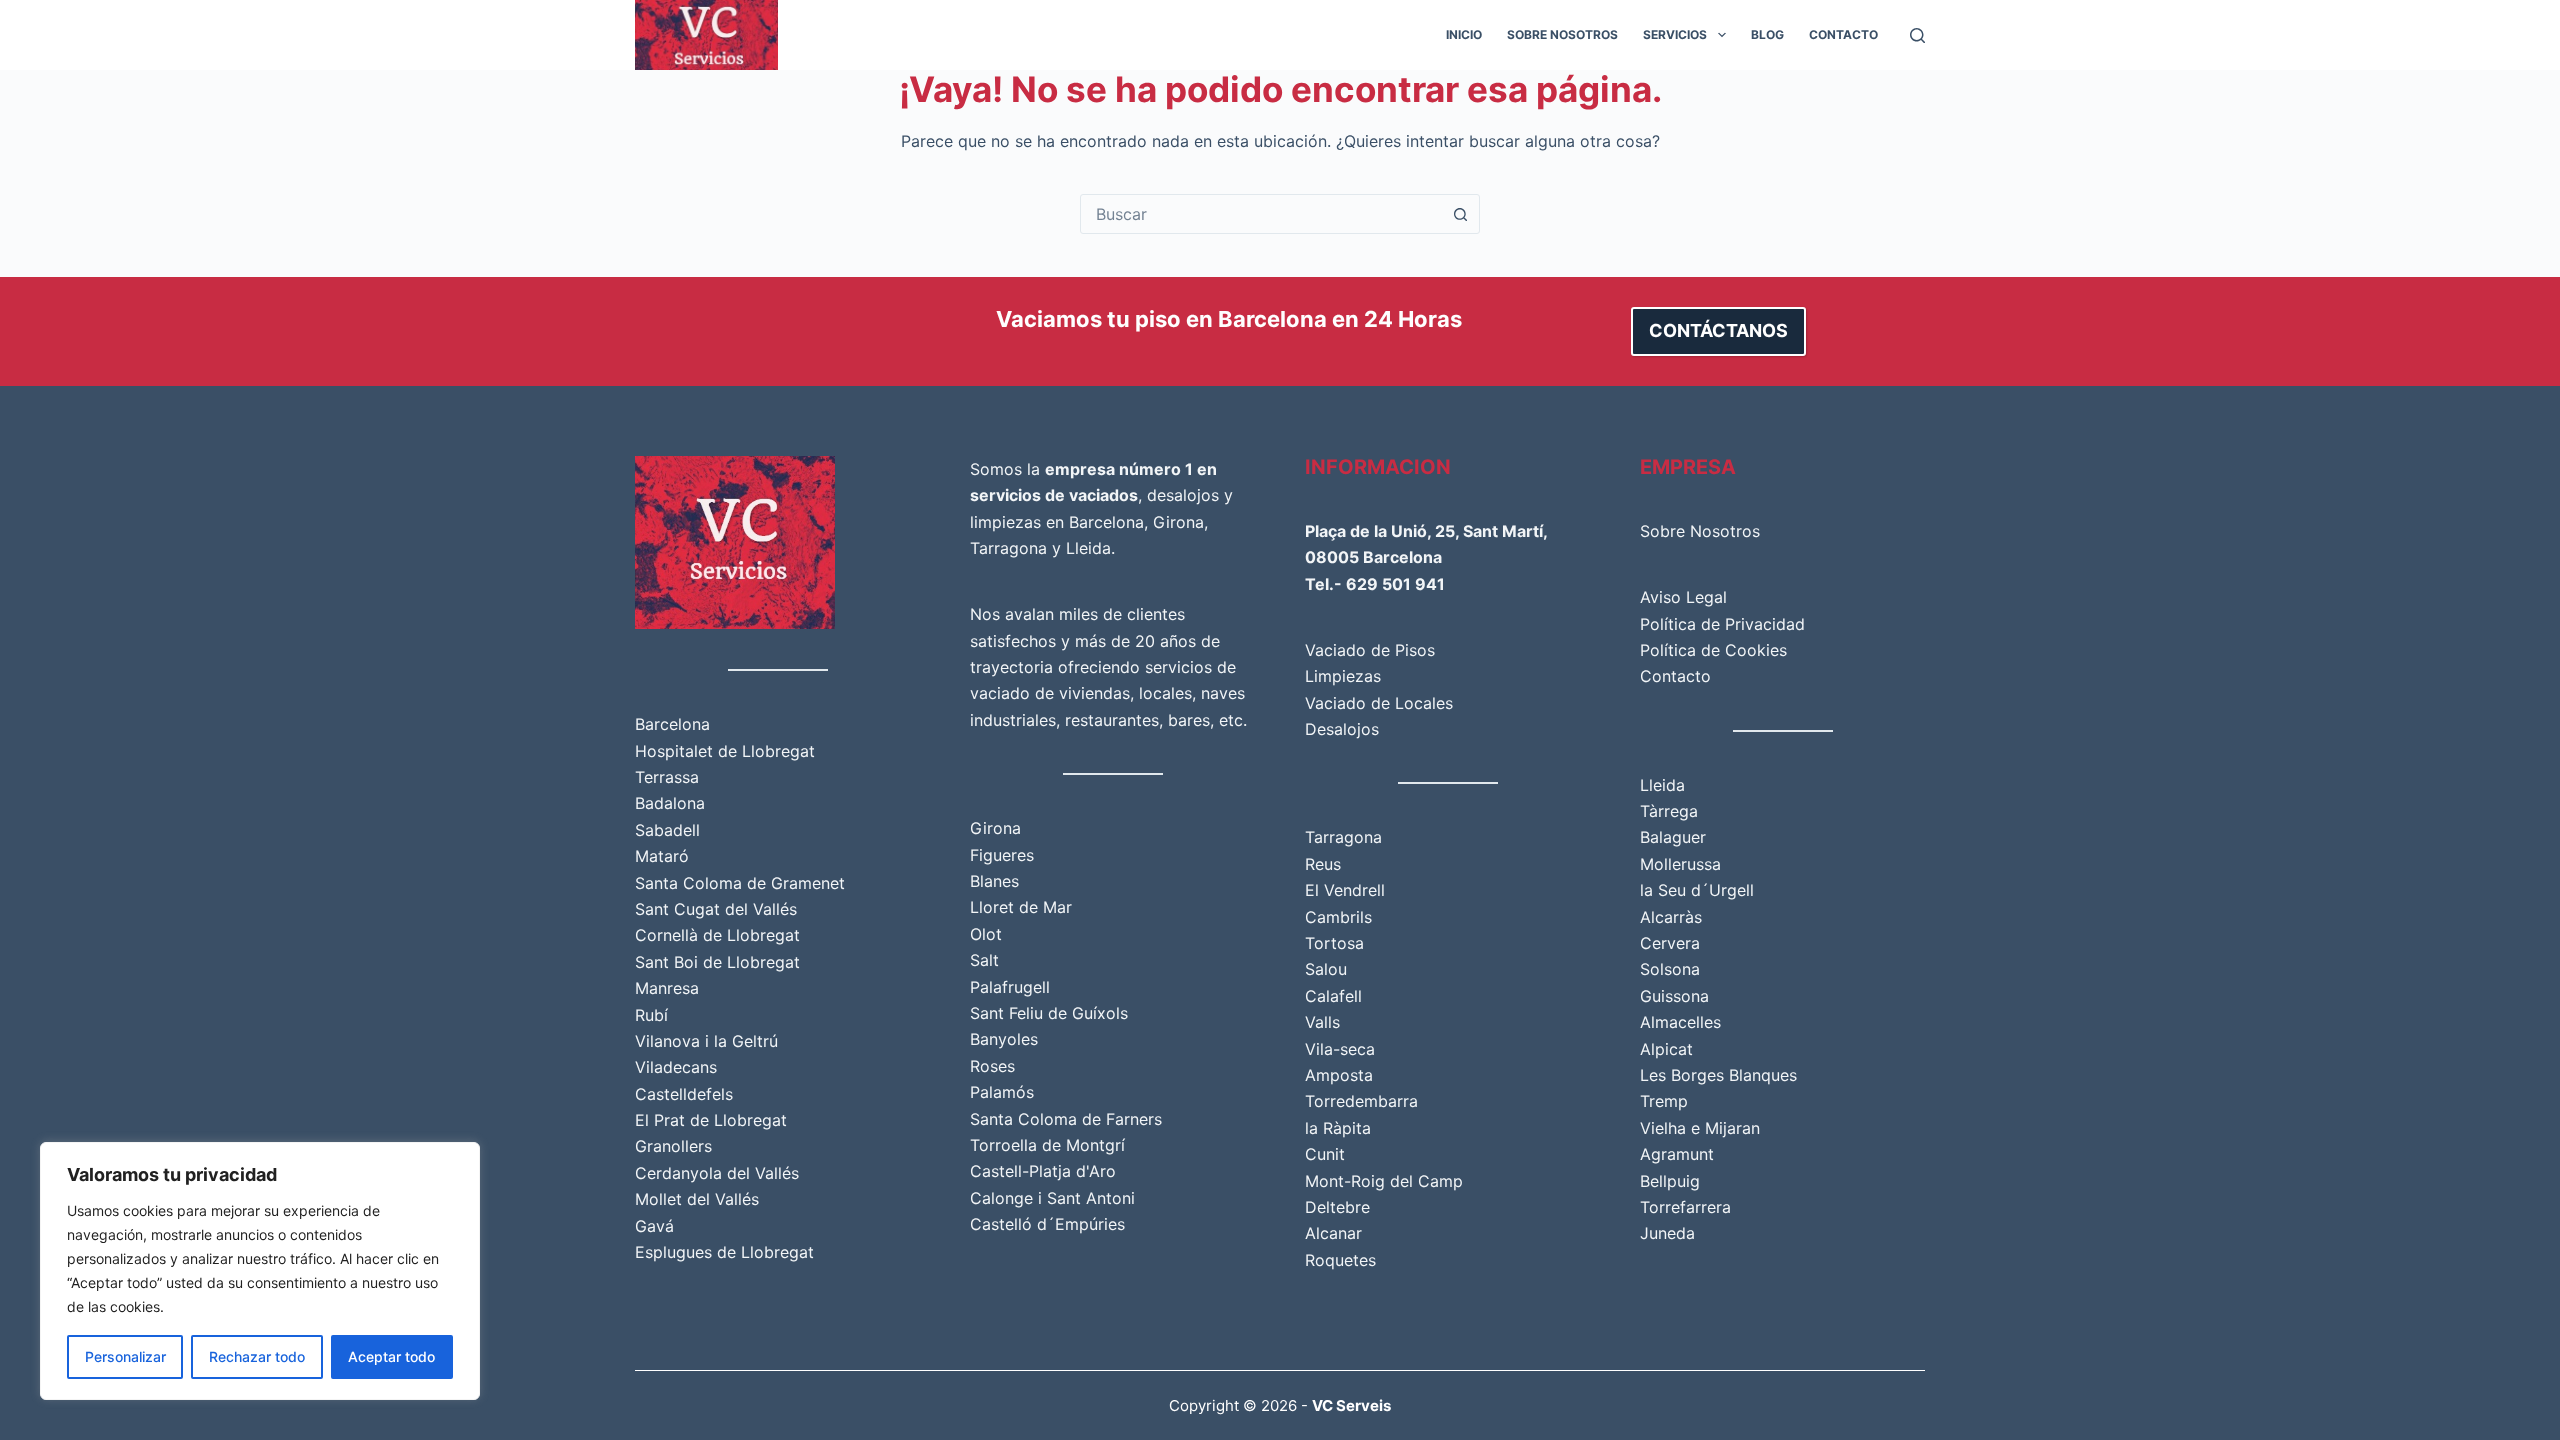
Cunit (1325, 1154)
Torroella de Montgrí (1047, 1145)
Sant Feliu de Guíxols (1049, 1013)
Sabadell (667, 830)
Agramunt (1677, 1154)
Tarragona (1008, 548)
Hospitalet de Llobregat (725, 751)
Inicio (1464, 34)
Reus (1323, 864)
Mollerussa (1680, 864)
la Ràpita (1338, 1128)
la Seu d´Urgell (1697, 890)
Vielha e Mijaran (1700, 1128)
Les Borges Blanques (1718, 1075)
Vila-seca (1340, 1049)
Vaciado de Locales (1379, 703)
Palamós (1002, 1092)
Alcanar (1333, 1233)
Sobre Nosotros (1562, 34)
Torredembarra (1361, 1101)
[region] (260, 1271)
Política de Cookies (1713, 650)
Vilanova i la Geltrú (706, 1041)
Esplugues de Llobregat (724, 1252)
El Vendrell (1345, 890)
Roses (992, 1066)
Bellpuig (1670, 1181)
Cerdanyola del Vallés (717, 1173)
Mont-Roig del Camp (1384, 1181)
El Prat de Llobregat (711, 1120)
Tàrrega (1669, 811)
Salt (984, 960)
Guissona (1674, 996)
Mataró (662, 856)
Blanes (994, 881)
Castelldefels (684, 1094)
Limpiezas (1343, 676)
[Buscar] (1917, 35)
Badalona (670, 803)
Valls (1322, 1022)
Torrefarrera (1685, 1207)
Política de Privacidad (1722, 624)
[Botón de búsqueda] (1460, 214)
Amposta (1339, 1075)
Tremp (1664, 1101)
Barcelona (672, 724)
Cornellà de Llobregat (717, 935)
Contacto (1843, 34)
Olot (986, 934)
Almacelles (1680, 1022)
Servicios (1675, 34)
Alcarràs (1671, 917)
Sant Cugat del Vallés (716, 909)
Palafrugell (1010, 987)
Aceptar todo (391, 1356)
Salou (1326, 969)
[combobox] (1261, 214)
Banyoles (1004, 1039)
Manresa (667, 988)
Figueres (1002, 855)
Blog (1767, 34)
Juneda (1667, 1233)
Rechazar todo (257, 1356)
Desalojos (1342, 729)
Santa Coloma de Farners (1066, 1119)
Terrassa (667, 777)
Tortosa (1334, 943)
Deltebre (1337, 1207)
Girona (1178, 522)
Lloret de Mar (1021, 907)
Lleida (1088, 548)
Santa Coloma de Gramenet (740, 883)
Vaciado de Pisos (1370, 650)
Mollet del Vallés (697, 1199)
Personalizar (125, 1356)
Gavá (654, 1226)
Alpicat (1666, 1049)
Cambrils (1338, 917)
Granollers (673, 1146)
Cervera (1670, 943)
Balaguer (1673, 837)
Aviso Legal (1683, 597)
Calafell (1333, 996)
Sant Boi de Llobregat (717, 962)
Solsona (1670, 969)
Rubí (651, 1015)
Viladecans (676, 1067)
